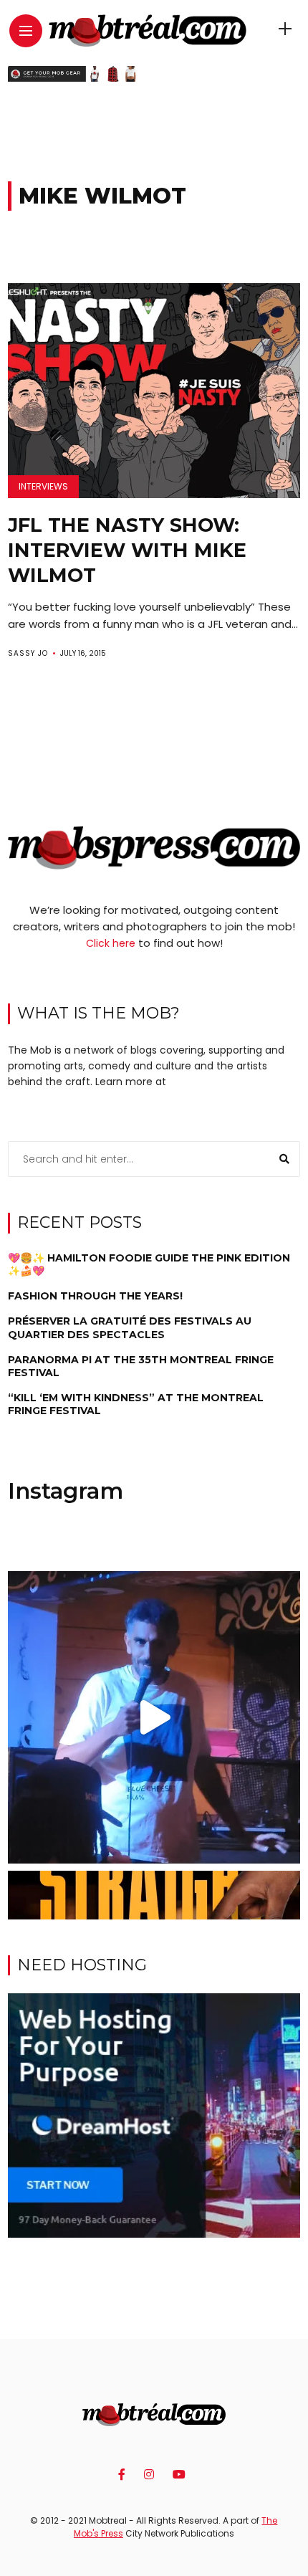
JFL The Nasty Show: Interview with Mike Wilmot (127, 550)
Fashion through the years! (95, 1296)
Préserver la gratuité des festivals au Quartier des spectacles (130, 1327)
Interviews (43, 486)
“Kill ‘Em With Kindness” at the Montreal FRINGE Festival (136, 1404)
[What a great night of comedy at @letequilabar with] (154, 1718)
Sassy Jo (28, 653)
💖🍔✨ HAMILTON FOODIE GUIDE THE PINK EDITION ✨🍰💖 (149, 1264)
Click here (111, 943)
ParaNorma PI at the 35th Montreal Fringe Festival (141, 1366)
